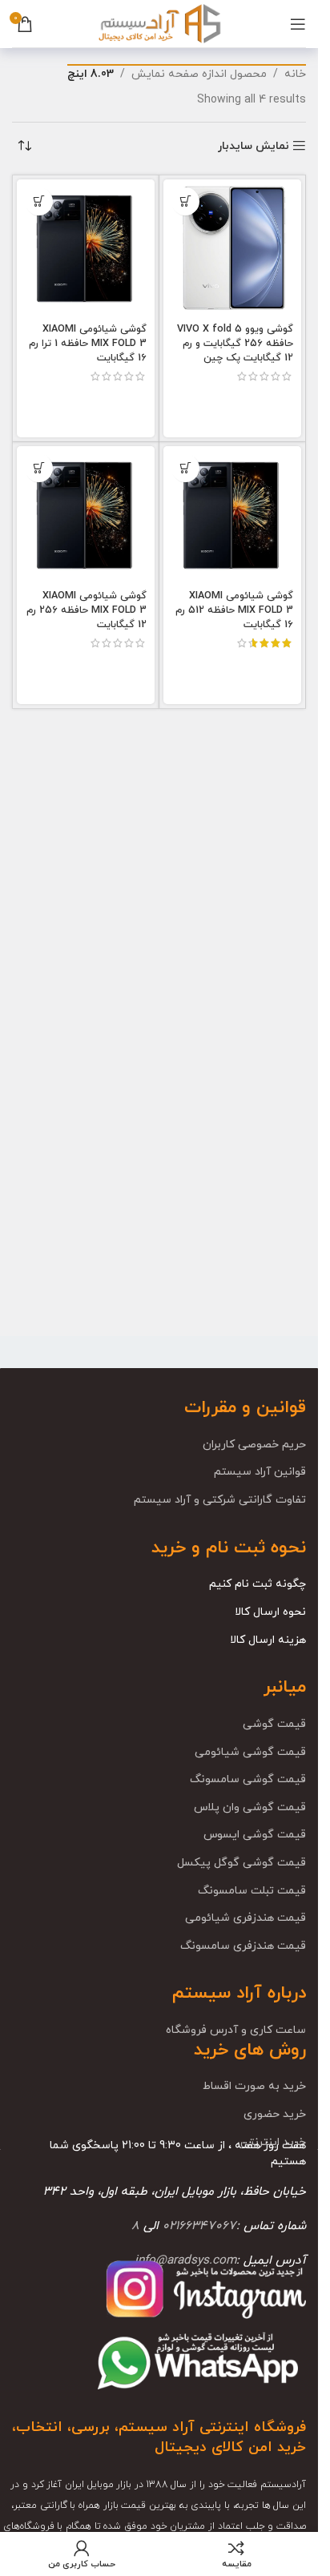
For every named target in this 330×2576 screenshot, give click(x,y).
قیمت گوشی (274, 1724)
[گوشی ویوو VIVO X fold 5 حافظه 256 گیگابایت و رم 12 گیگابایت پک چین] (232, 248)
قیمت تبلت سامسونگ (252, 1891)
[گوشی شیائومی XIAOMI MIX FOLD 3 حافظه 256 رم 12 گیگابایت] (86, 515)
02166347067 (199, 2226)
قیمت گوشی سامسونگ (248, 1779)
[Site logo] (159, 23)
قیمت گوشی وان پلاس (250, 1807)
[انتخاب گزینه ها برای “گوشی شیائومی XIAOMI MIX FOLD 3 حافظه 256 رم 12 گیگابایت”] (39, 468)
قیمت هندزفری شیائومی (245, 1918)
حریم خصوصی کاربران (254, 1445)
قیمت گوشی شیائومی (250, 1752)
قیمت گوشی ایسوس (255, 1835)
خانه (295, 74)
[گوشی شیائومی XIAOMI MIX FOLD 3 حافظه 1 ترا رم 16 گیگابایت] (86, 248)
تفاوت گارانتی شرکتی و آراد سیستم (220, 1500)
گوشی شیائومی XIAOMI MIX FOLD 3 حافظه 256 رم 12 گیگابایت (87, 610)
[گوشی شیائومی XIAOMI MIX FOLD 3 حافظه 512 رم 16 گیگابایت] (232, 515)
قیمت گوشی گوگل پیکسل (241, 1863)
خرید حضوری (275, 2114)
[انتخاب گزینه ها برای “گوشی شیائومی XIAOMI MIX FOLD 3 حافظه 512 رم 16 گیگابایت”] (185, 468)
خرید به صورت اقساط (254, 2086)
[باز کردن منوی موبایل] (298, 24)
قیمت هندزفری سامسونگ (243, 1946)
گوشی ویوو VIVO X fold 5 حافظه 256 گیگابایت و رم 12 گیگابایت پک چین (235, 343)
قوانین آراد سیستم (260, 1472)
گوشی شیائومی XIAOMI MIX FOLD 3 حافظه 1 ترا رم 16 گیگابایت (88, 343)
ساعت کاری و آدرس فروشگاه (236, 2030)
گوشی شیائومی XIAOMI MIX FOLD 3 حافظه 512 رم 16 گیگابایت (234, 610)
